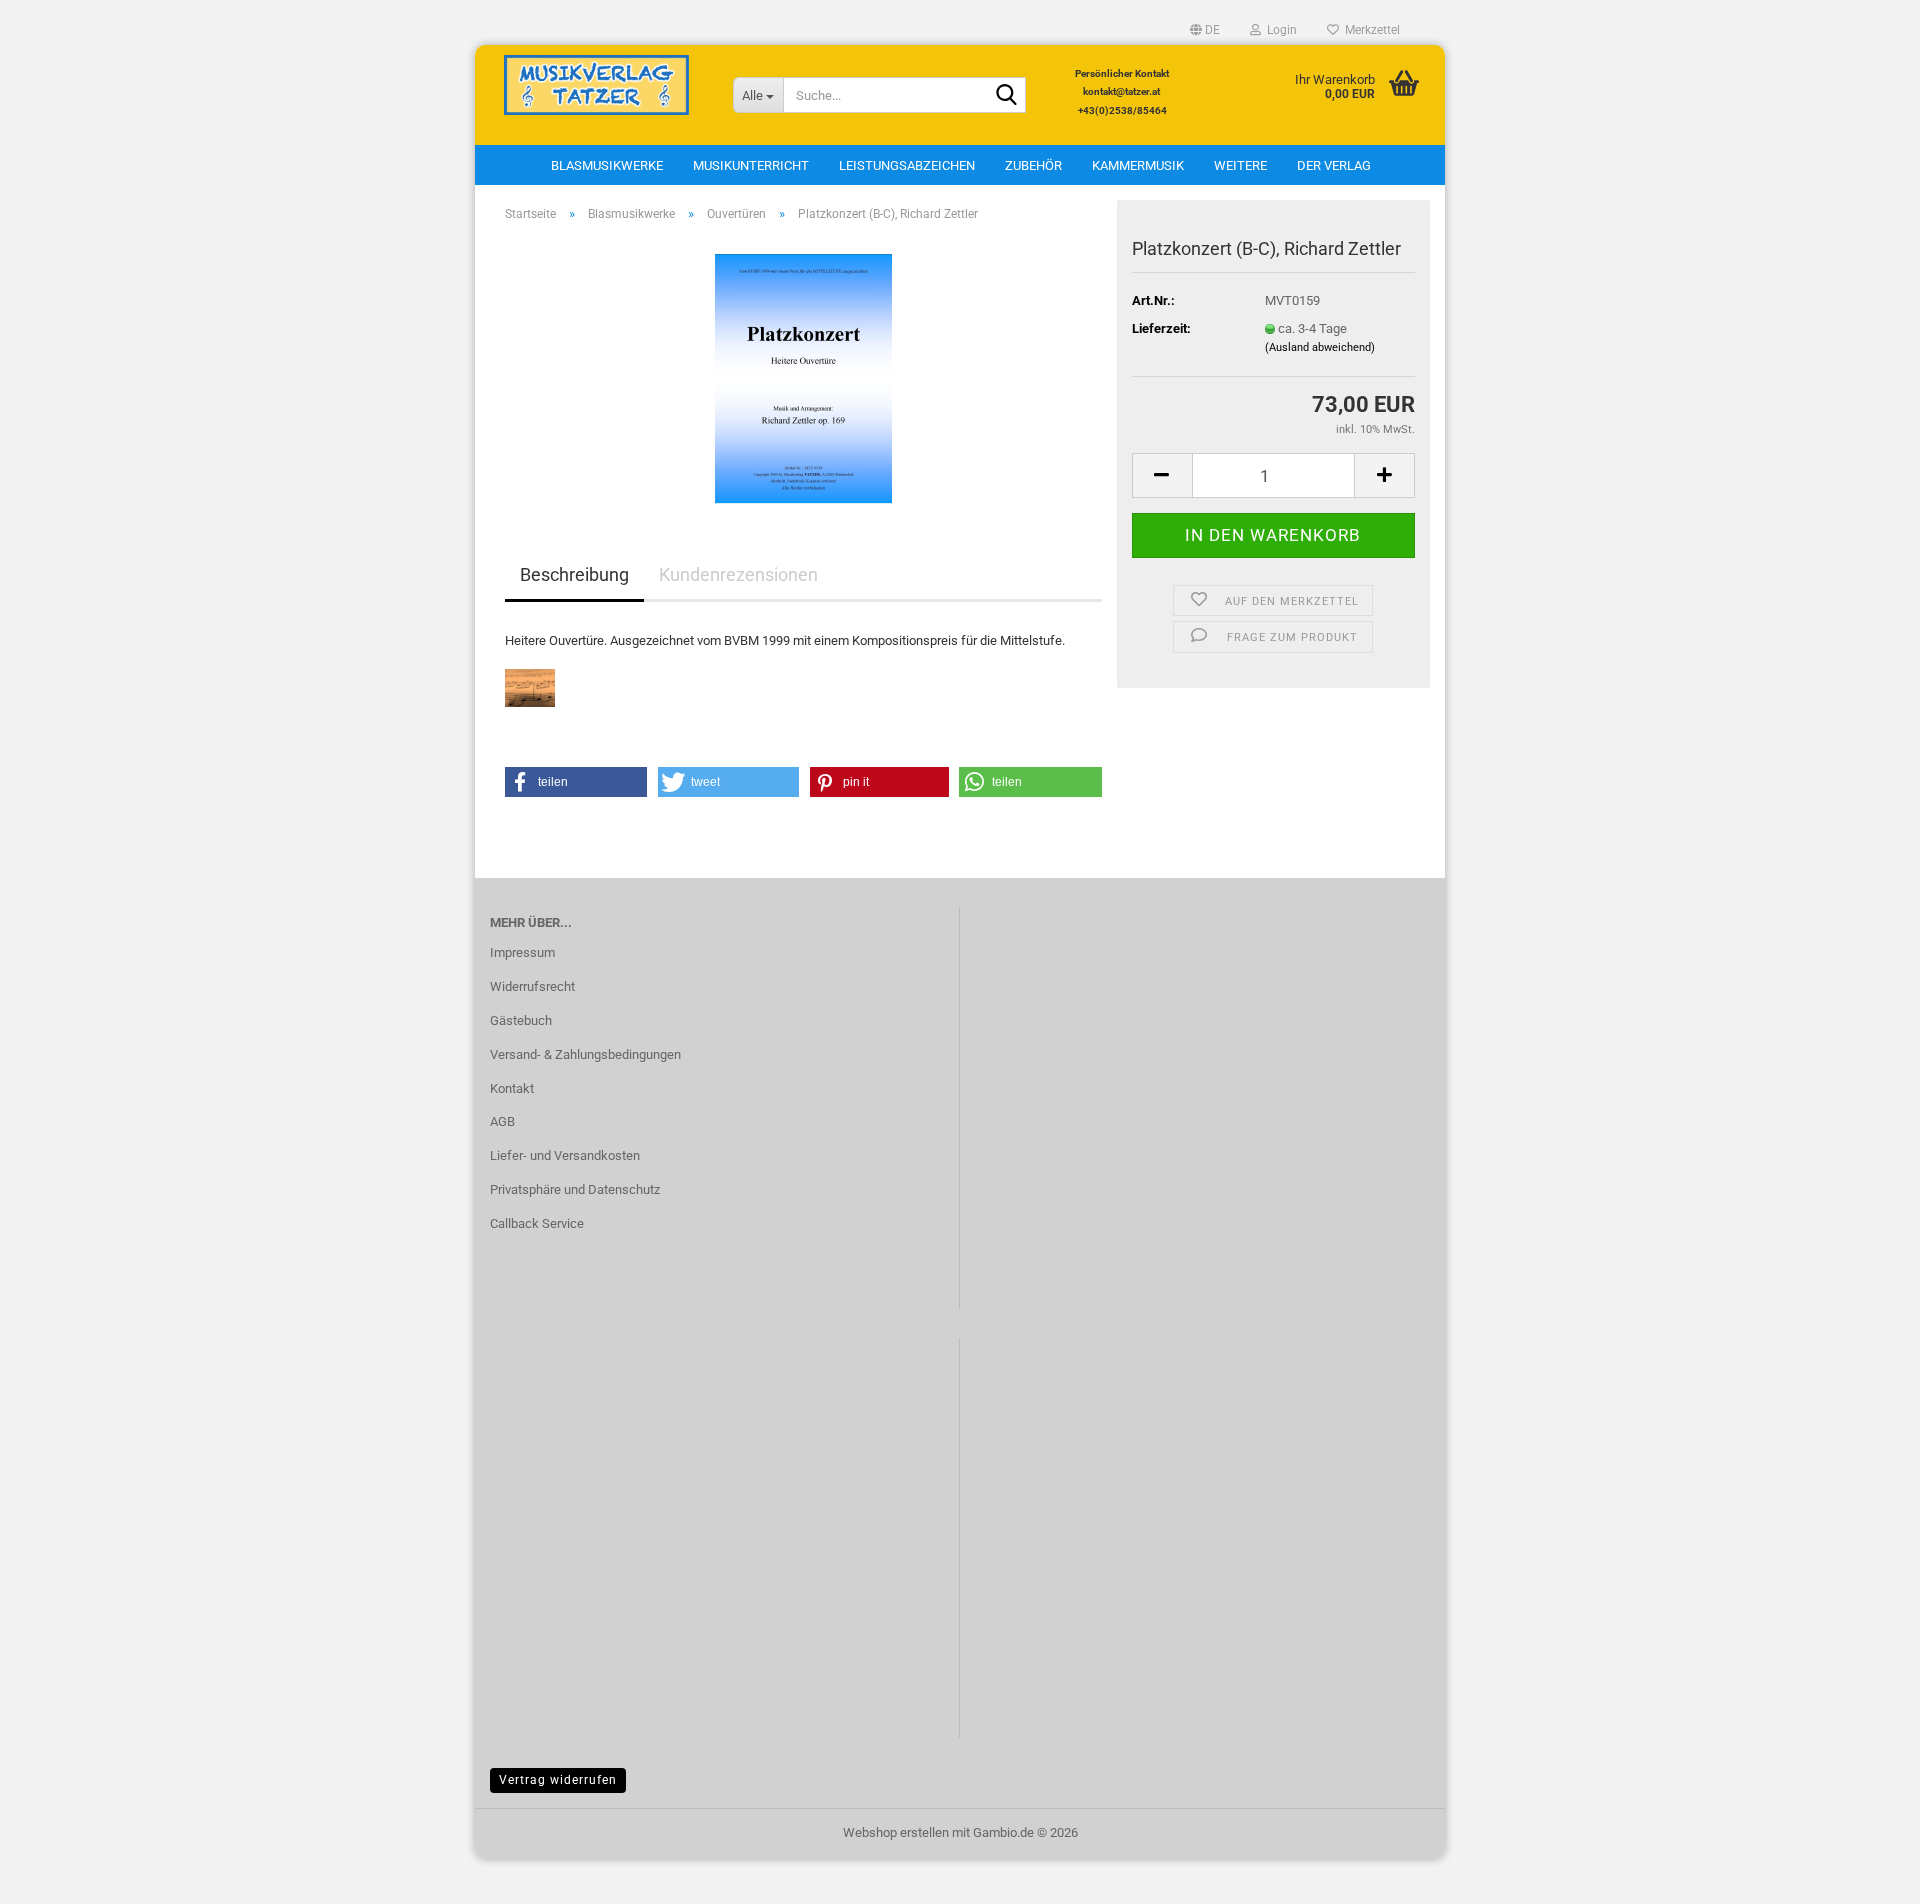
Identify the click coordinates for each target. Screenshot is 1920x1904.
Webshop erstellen (896, 1832)
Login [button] (1279, 30)
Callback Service (537, 1223)
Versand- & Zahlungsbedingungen (585, 1054)
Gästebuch (521, 1020)
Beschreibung (574, 574)
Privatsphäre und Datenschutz (575, 1189)
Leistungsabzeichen (907, 165)
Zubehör (1033, 165)
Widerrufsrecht (532, 986)
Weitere (1240, 165)
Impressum (522, 952)
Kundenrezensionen (738, 574)
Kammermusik (1138, 165)
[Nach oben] (1865, 1874)
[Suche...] (1007, 96)
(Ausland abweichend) (1320, 347)
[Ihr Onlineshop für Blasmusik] (596, 85)
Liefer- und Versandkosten (565, 1155)
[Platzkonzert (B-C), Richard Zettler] (803, 370)
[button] (1205, 30)
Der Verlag (1334, 165)
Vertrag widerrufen (558, 1780)
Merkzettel (1369, 30)
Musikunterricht (751, 165)
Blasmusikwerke (607, 165)
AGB (502, 1121)
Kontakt (512, 1088)
